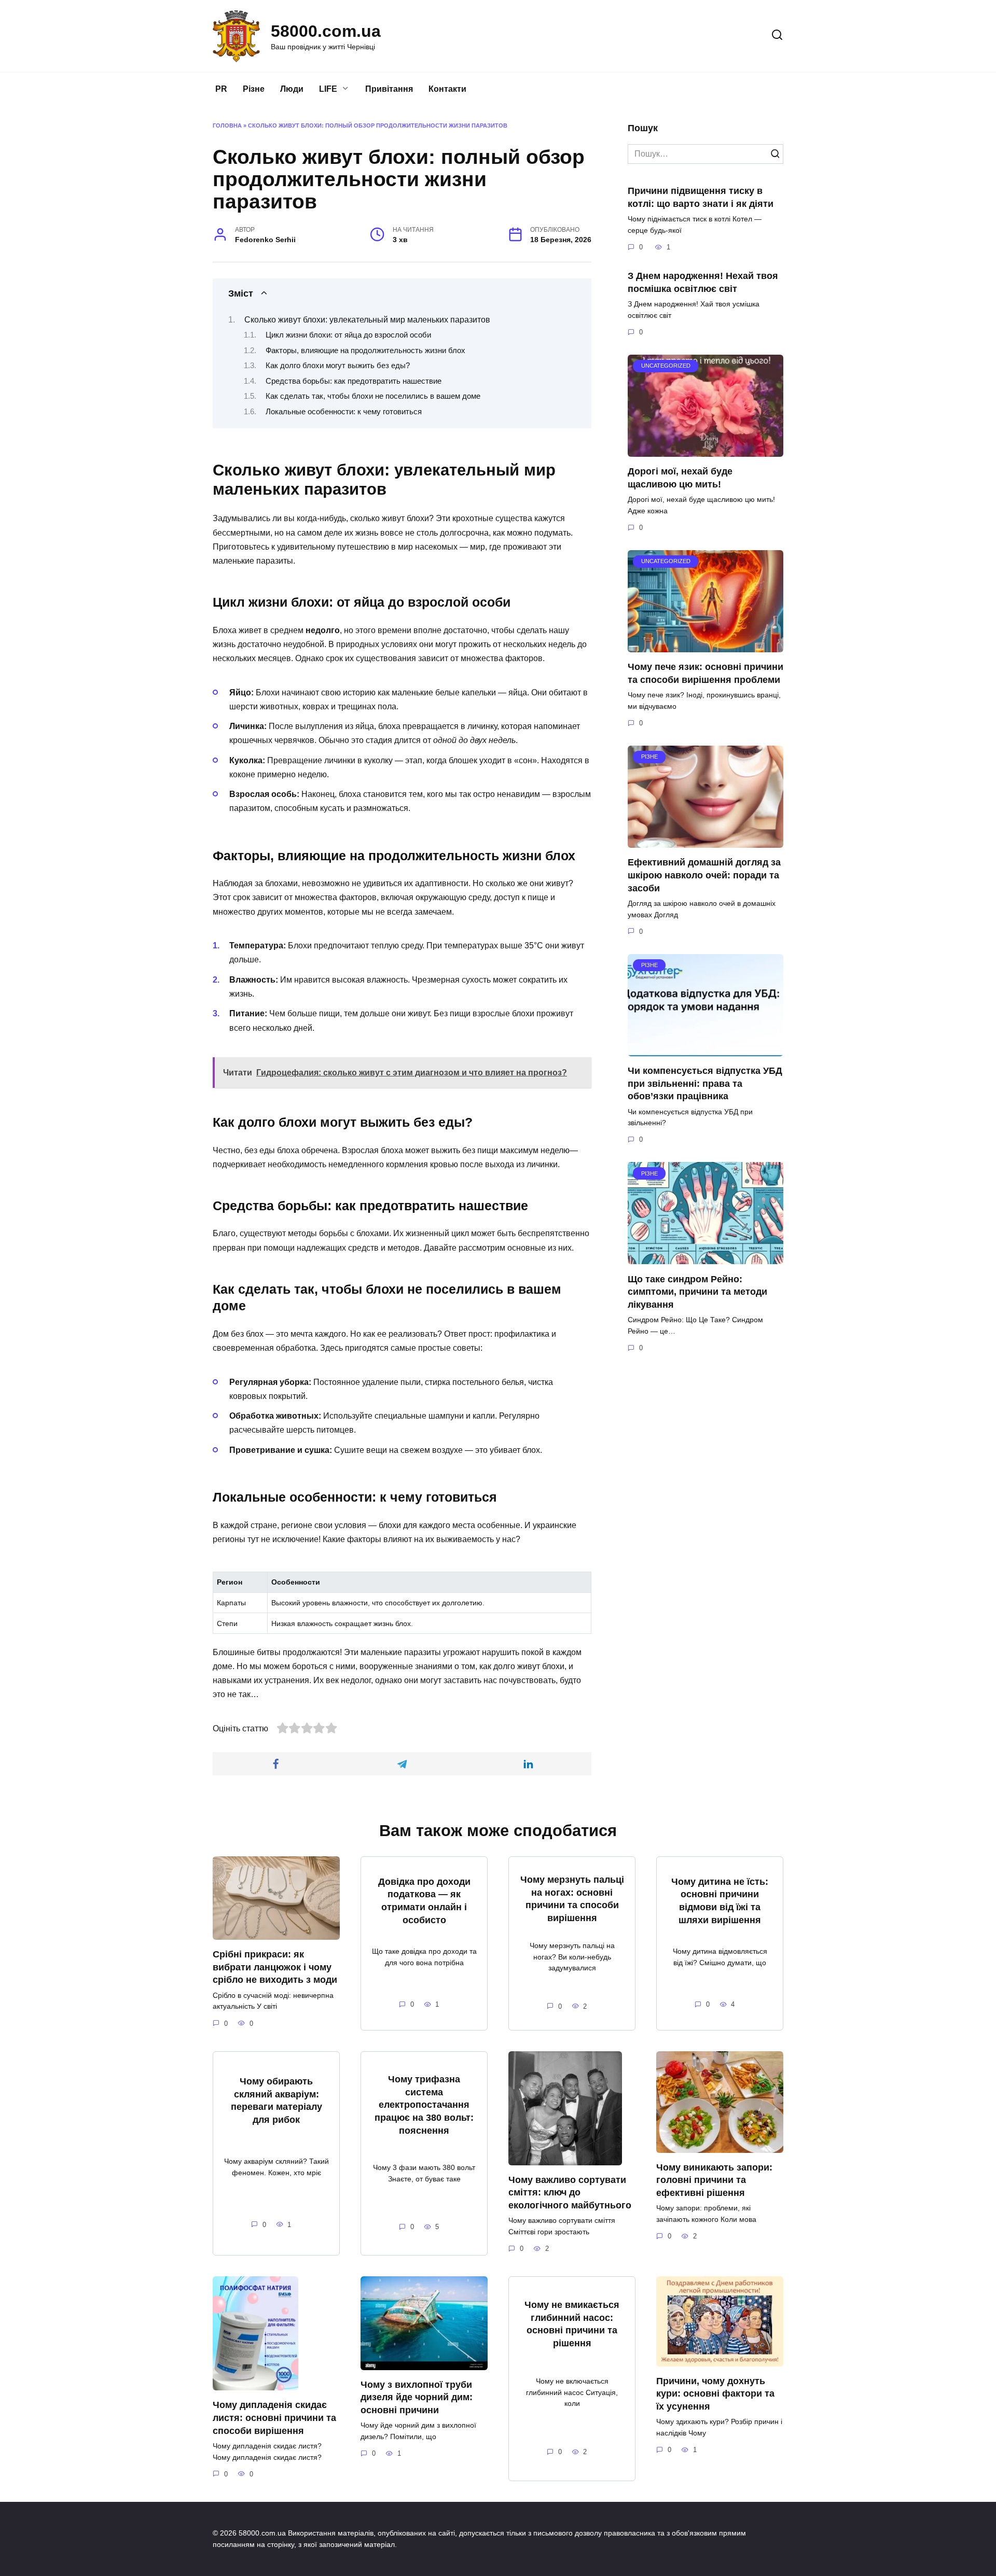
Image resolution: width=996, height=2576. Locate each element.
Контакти (447, 89)
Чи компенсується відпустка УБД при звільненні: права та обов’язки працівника (705, 1083)
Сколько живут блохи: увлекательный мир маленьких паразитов (367, 320)
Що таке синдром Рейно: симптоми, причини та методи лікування (697, 1291)
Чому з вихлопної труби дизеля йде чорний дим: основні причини (417, 2397)
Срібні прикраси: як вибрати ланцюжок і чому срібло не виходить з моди (275, 1967)
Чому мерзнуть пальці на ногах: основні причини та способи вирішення (572, 1899)
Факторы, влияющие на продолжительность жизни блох (365, 351)
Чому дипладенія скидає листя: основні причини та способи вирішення (274, 2418)
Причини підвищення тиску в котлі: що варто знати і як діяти (701, 197)
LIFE (328, 89)
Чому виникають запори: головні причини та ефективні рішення (714, 2180)
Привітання (389, 89)
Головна (227, 125)
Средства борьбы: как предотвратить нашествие (354, 381)
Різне (254, 89)
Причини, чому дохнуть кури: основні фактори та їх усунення (715, 2394)
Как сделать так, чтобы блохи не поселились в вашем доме (373, 396)
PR (221, 89)
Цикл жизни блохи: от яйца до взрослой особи (348, 335)
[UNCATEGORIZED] (706, 450)
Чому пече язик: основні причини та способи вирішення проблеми (706, 673)
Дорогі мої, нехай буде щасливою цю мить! (680, 478)
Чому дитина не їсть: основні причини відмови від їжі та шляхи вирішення (720, 1901)
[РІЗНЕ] (706, 841)
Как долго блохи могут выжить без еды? (338, 366)
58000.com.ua (326, 31)
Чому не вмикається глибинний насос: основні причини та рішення (572, 2324)
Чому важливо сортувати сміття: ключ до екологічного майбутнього (570, 2193)
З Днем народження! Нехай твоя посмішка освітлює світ (703, 282)
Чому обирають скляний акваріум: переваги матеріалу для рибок (276, 2101)
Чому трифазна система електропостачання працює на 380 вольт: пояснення (424, 2105)
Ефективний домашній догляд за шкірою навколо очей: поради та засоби (704, 875)
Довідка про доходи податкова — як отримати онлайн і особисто (424, 1901)
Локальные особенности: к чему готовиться (344, 412)
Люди (292, 89)
